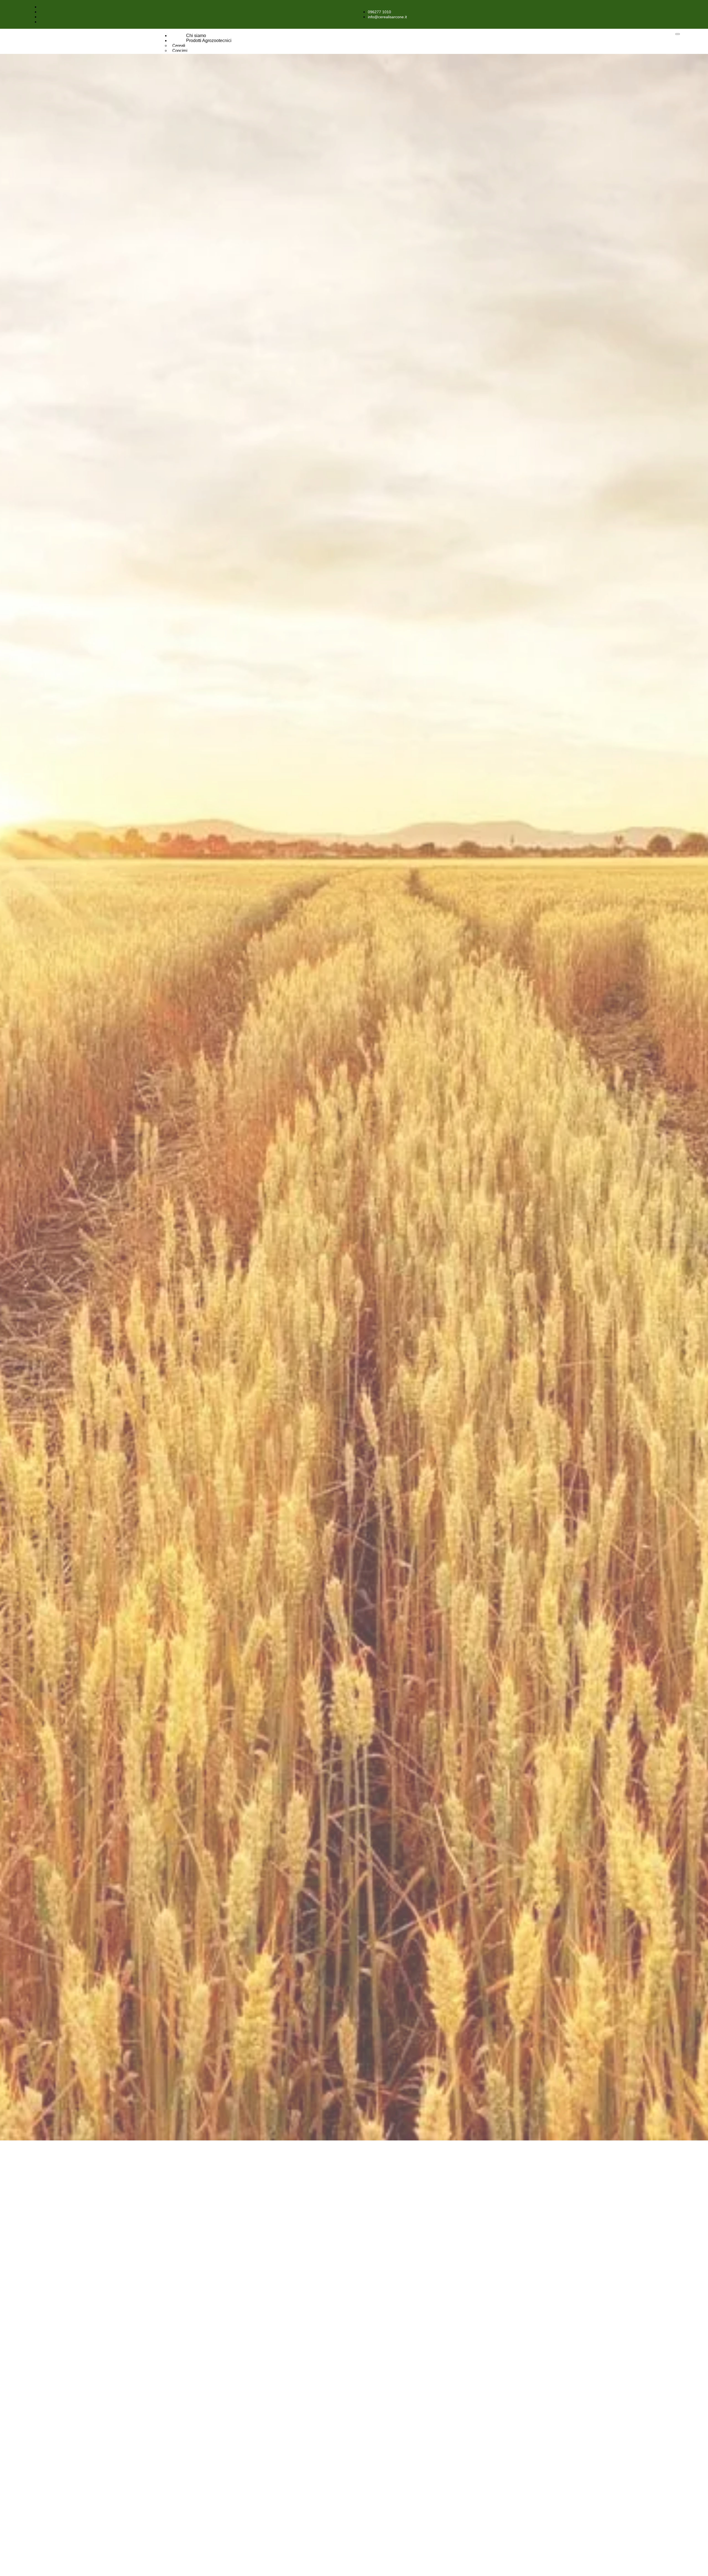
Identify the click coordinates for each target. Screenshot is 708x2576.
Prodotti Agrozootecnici (209, 41)
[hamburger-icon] (678, 34)
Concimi (180, 50)
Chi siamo (196, 36)
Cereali (179, 45)
